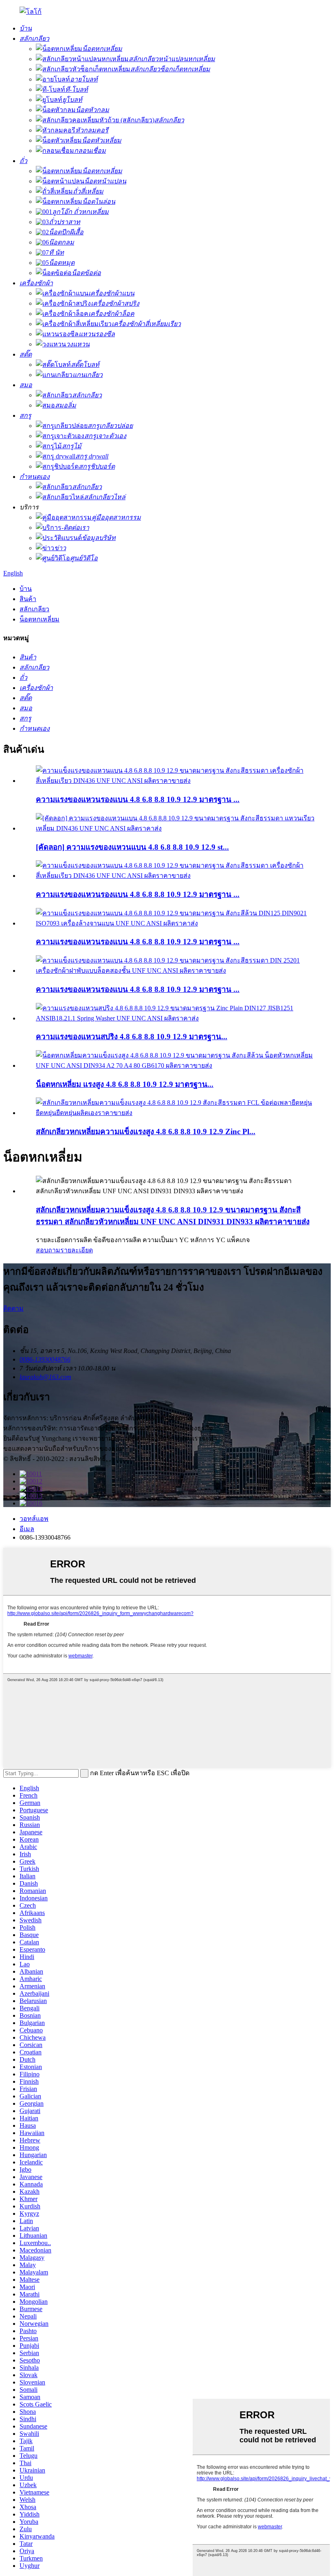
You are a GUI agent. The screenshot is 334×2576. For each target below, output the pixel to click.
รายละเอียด (77, 1250)
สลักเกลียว (34, 609)
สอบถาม (48, 1250)
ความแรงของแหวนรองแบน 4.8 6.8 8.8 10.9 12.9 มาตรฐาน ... (138, 799)
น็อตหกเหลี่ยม (40, 619)
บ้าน (26, 589)
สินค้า (28, 599)
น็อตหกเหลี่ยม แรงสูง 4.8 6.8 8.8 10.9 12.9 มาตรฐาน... (125, 1084)
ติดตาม (13, 1308)
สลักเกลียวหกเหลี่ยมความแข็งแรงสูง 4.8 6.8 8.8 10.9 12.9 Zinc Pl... (146, 1132)
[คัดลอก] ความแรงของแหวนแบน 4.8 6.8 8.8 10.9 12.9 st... (132, 847)
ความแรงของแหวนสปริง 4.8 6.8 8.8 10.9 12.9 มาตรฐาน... (132, 1037)
